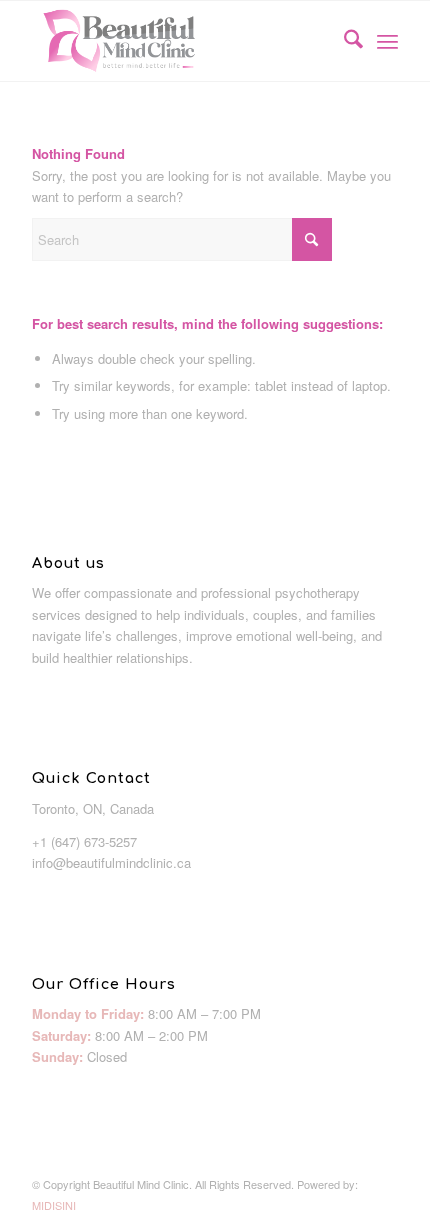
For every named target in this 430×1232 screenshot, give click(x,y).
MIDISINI (54, 1205)
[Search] (343, 41)
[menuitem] (343, 41)
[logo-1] (178, 41)
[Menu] (387, 41)
